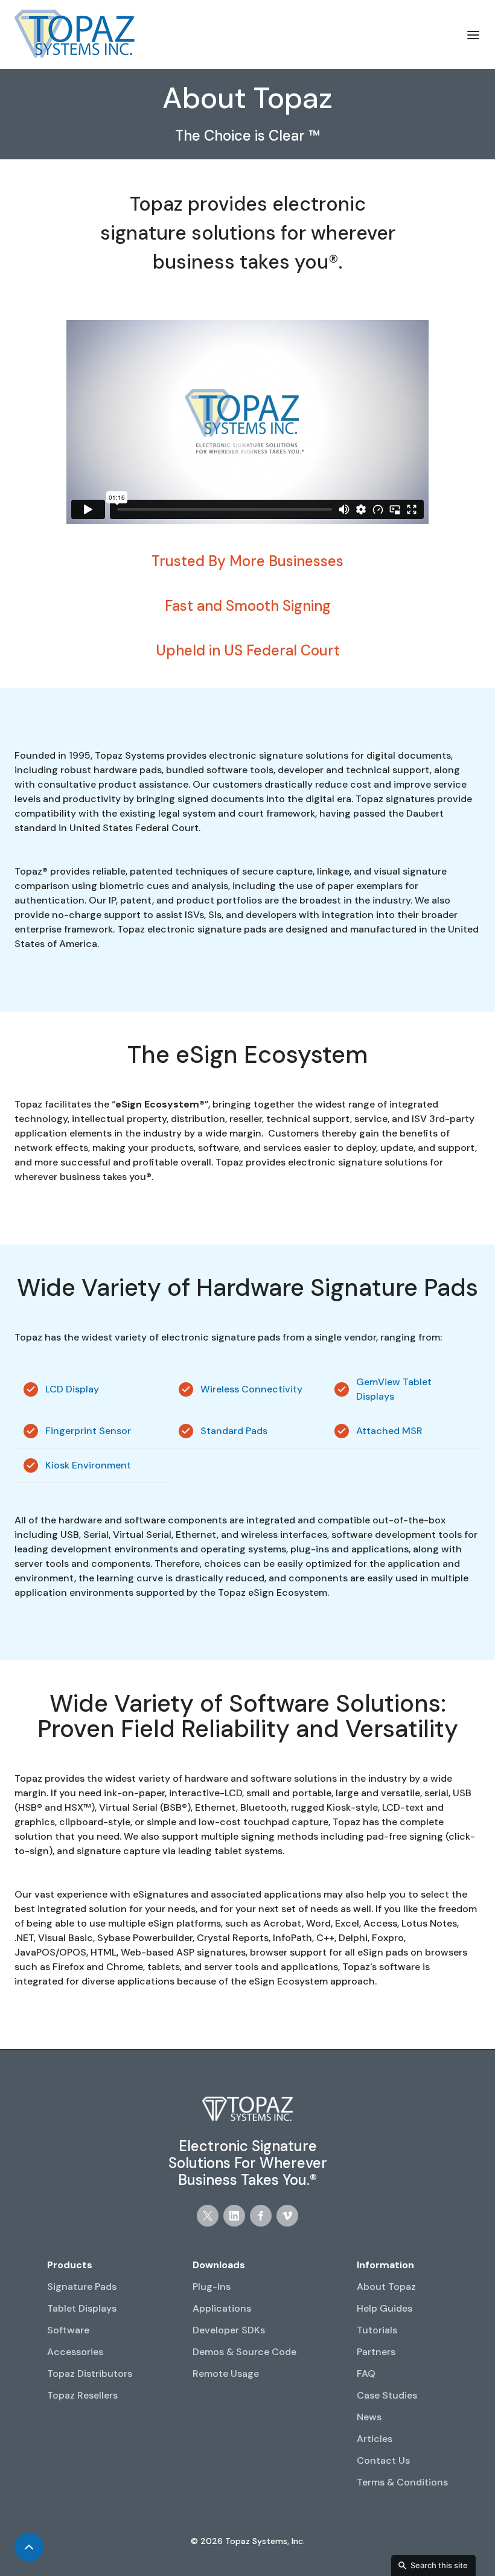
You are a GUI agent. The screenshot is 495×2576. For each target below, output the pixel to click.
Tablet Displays (82, 2308)
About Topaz (386, 2287)
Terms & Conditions (402, 2482)
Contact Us (383, 2460)
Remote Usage (226, 2374)
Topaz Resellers (82, 2395)
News (369, 2417)
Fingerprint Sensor (88, 1431)
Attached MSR (389, 1431)
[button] (473, 34)
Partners (376, 2352)
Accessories (75, 2352)
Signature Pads (82, 2287)
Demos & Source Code (244, 2352)
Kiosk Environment (88, 1465)
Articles (375, 2439)
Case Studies (387, 2395)
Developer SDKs (229, 2330)
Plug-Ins (212, 2287)
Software (68, 2330)
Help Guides (385, 2308)
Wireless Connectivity (251, 1389)
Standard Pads (234, 1431)
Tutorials (377, 2330)
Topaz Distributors (90, 2374)
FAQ (366, 2374)
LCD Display (72, 1389)
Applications (222, 2308)
